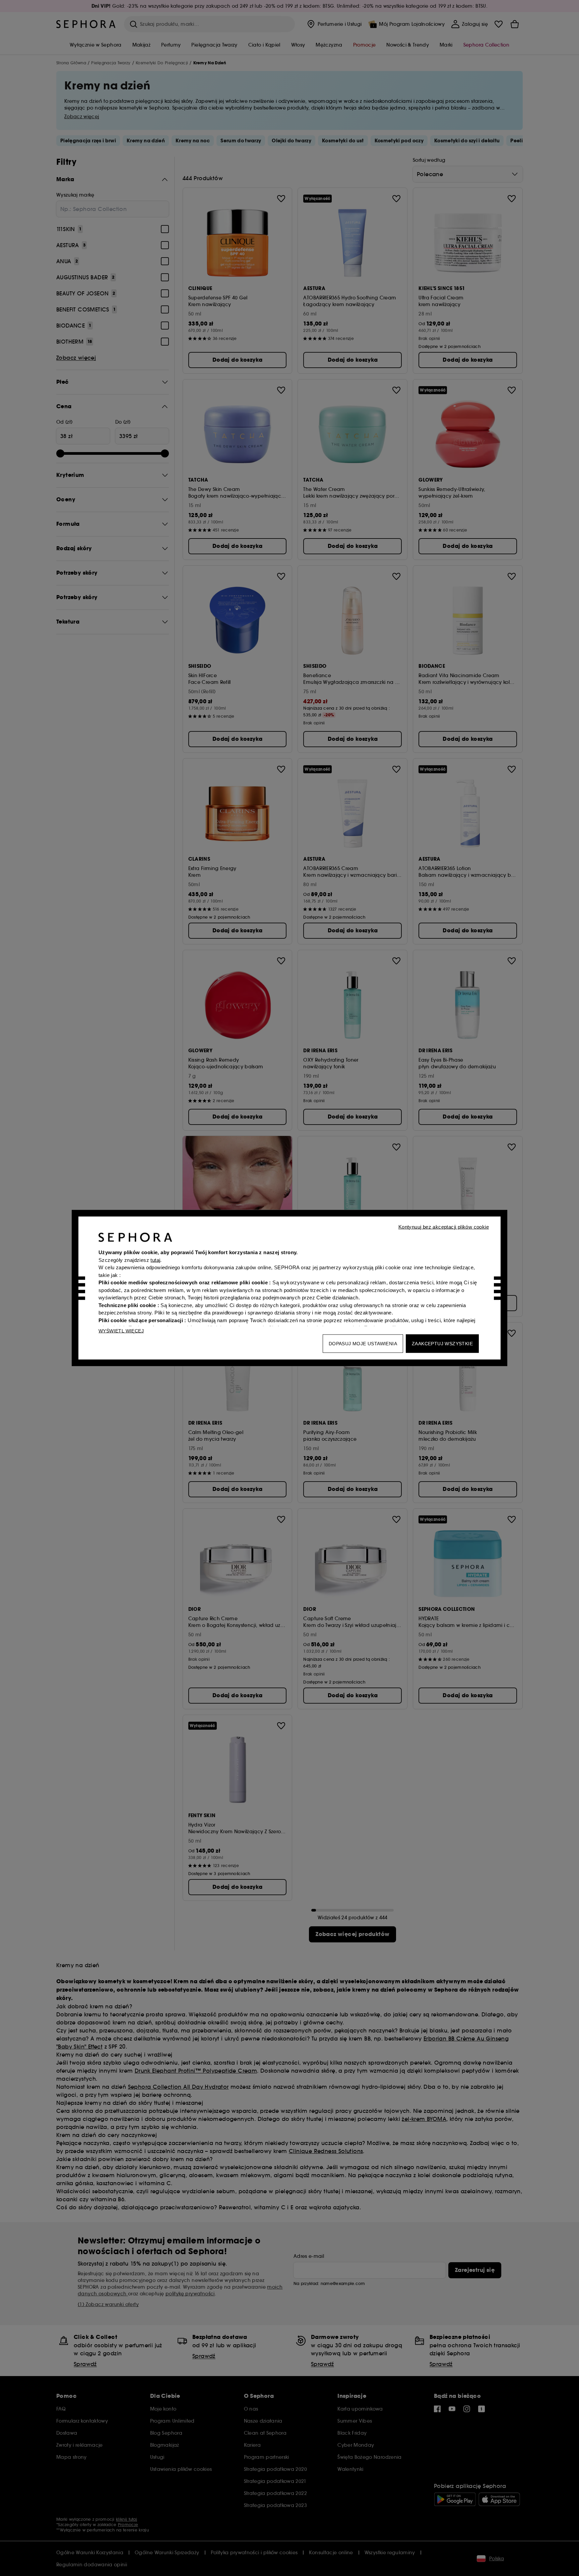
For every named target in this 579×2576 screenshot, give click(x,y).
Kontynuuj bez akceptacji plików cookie (444, 1227)
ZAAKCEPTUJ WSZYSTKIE (442, 1344)
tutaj (155, 1260)
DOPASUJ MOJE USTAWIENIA (363, 1344)
